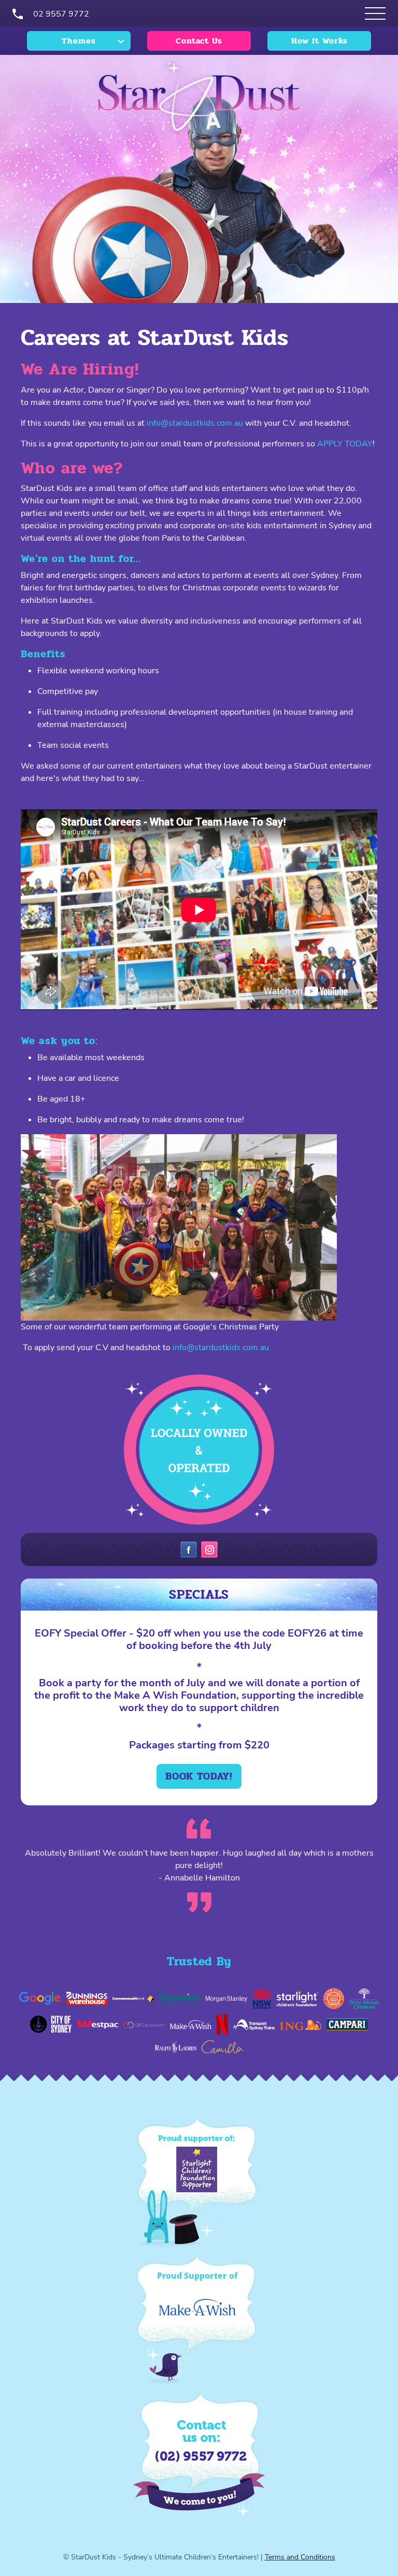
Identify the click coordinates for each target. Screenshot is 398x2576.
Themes (79, 41)
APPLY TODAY (345, 444)
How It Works (319, 41)
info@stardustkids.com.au (195, 423)
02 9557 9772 (61, 14)
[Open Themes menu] (375, 13)
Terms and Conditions (300, 2557)
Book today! (199, 1776)
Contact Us (199, 41)
